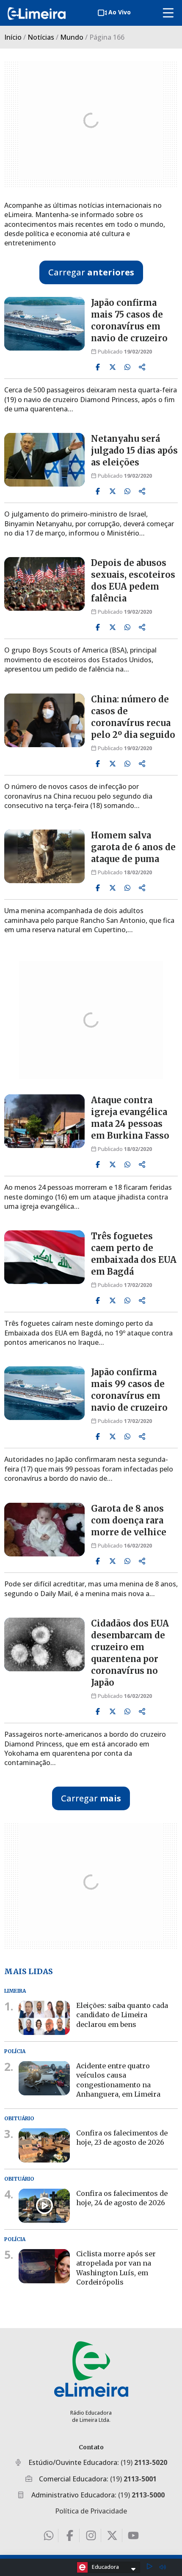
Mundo (72, 37)
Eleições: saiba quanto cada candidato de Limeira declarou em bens (122, 2015)
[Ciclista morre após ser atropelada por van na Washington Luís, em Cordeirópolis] (44, 2266)
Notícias (41, 37)
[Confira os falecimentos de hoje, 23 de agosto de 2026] (44, 2145)
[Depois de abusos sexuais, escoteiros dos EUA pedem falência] (44, 584)
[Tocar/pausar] (149, 2567)
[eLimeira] (91, 2369)
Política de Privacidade (91, 2511)
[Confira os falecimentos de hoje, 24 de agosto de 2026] (44, 2206)
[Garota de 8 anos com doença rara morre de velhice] (44, 1530)
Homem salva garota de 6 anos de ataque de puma (133, 847)
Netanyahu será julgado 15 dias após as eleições (134, 450)
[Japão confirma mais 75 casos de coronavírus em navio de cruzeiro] (44, 324)
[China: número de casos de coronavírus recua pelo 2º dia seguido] (44, 720)
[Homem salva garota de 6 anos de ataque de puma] (44, 856)
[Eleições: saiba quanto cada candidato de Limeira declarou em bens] (44, 2018)
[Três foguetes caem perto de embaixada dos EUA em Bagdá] (44, 1257)
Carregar (91, 272)
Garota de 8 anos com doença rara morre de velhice (129, 1520)
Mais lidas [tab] (29, 1971)
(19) (144, 2462)
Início (13, 37)
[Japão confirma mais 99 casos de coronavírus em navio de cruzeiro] (44, 1393)
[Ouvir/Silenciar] (163, 2567)
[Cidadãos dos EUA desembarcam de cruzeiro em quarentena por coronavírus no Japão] (44, 1644)
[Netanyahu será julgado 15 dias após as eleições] (44, 460)
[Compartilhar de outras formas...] (142, 367)
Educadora (105, 2567)
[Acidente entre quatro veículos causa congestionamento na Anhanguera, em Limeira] (44, 2078)
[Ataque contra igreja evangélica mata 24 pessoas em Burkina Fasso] (44, 1121)
